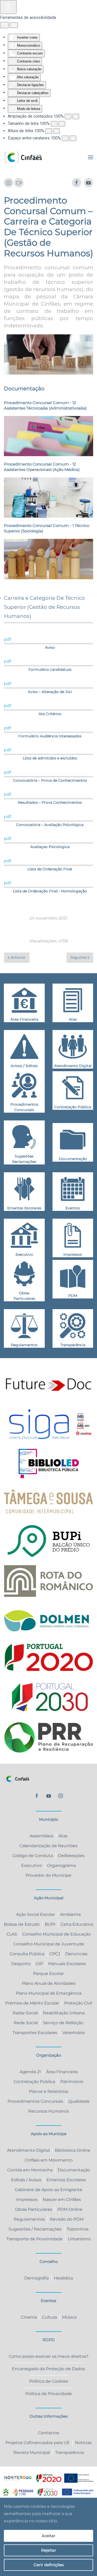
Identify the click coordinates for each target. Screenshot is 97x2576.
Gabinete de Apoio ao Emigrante (48, 2190)
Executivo (32, 1865)
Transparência (69, 2453)
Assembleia (41, 1836)
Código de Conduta (33, 1856)
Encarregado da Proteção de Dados (48, 2369)
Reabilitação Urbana (64, 2013)
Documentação (74, 2170)
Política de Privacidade (49, 2394)
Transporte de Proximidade (35, 2239)
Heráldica (63, 2278)
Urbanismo (79, 2239)
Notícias (83, 2443)
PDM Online (70, 2209)
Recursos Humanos (48, 2111)
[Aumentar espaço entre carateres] (73, 138)
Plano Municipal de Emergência (49, 1993)
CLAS (12, 1934)
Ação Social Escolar (35, 1914)
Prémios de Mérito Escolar (32, 2003)
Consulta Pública (27, 1954)
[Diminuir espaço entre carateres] (65, 138)
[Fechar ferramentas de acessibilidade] (14, 25)
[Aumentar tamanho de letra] (62, 124)
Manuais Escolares (67, 1964)
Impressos (27, 2200)
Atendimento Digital (28, 2150)
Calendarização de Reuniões (48, 1846)
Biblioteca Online (73, 2150)
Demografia (36, 2278)
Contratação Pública (34, 2082)
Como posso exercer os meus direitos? (49, 2356)
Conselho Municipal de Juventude (49, 1944)
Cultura (49, 2317)
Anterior (18, 957)
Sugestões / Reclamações (35, 2229)
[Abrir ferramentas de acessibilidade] (8, 7)
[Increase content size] (76, 117)
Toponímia (78, 2229)
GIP (39, 1964)
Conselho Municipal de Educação (57, 1934)
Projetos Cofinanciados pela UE (38, 2443)
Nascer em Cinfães (62, 2200)
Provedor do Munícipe (48, 1875)
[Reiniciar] (4, 25)
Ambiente (70, 1914)
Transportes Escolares (35, 2033)
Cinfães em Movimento (49, 2160)
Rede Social (26, 2023)
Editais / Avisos (26, 2180)
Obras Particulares (34, 2209)
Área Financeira (62, 2072)
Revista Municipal (32, 2453)
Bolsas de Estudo (22, 1924)
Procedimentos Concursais (35, 2101)
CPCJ (55, 1954)
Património (72, 2082)
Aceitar (48, 2536)
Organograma (61, 1865)
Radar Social (25, 2013)
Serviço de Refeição (63, 2023)
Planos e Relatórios (48, 2091)
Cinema (29, 2317)
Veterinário (74, 2033)
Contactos (49, 2433)
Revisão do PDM (67, 2219)
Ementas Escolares (66, 2180)
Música (69, 2317)
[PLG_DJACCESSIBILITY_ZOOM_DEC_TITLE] (68, 117)
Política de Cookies (49, 2381)
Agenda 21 (30, 2072)
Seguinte (79, 957)
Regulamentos (29, 2219)
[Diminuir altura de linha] (49, 131)
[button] (91, 157)
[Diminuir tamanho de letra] (54, 124)
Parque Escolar (48, 1974)
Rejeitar (49, 2550)
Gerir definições (49, 2565)
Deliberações (71, 1856)
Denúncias (76, 1954)
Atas (63, 1836)
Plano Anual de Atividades (49, 1983)
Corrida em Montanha (30, 2170)
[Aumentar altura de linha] (56, 131)
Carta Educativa (77, 1924)
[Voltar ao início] (23, 157)
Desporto (21, 1964)
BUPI (50, 1924)
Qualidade (79, 2101)
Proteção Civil (78, 2003)
